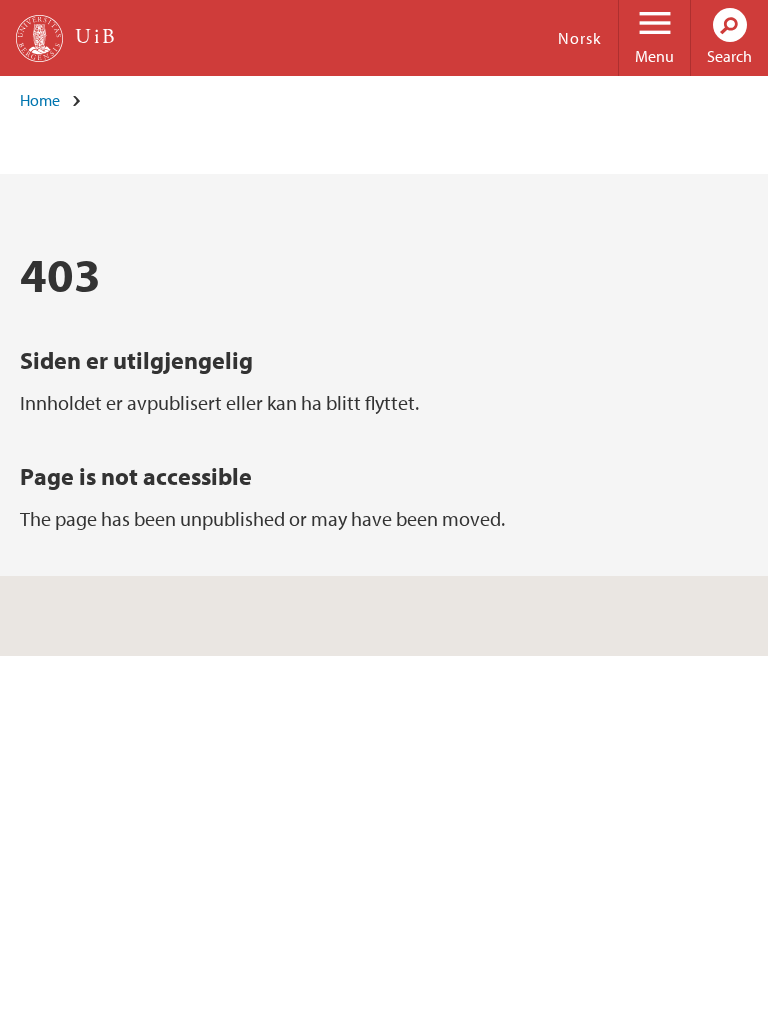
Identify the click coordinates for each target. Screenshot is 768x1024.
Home (40, 100)
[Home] (39, 38)
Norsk (580, 38)
